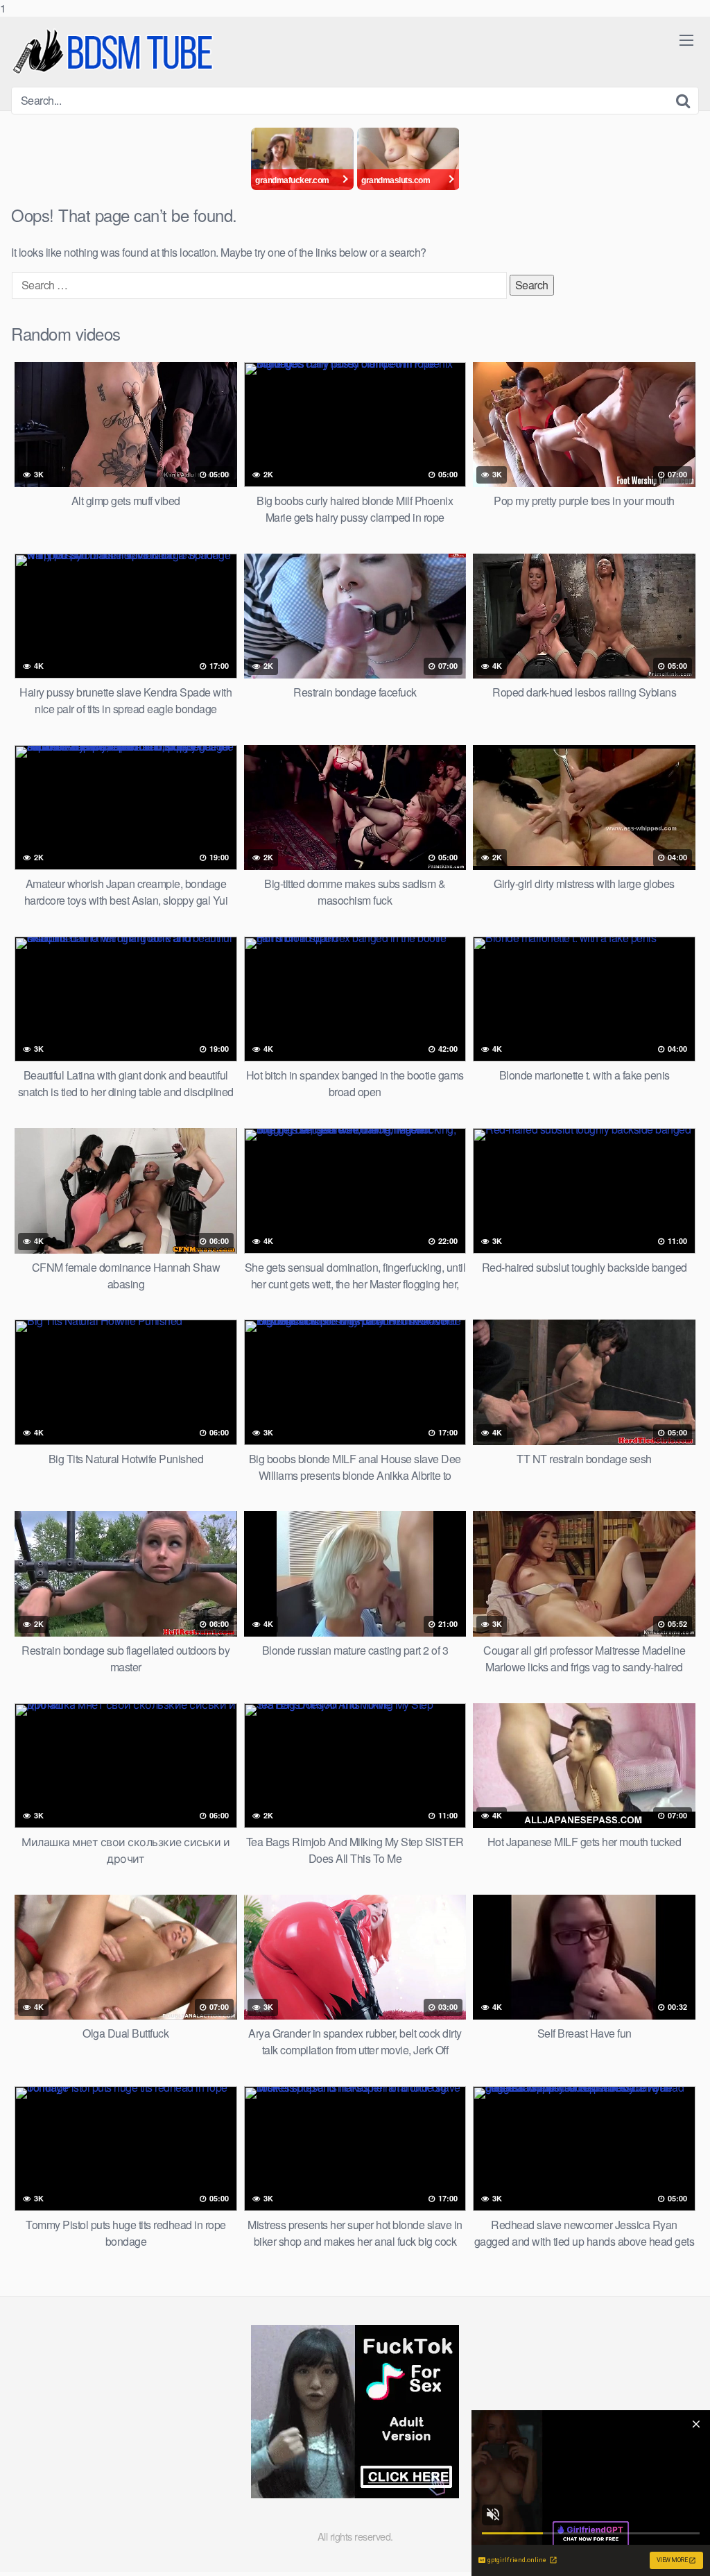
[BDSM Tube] (115, 52)
